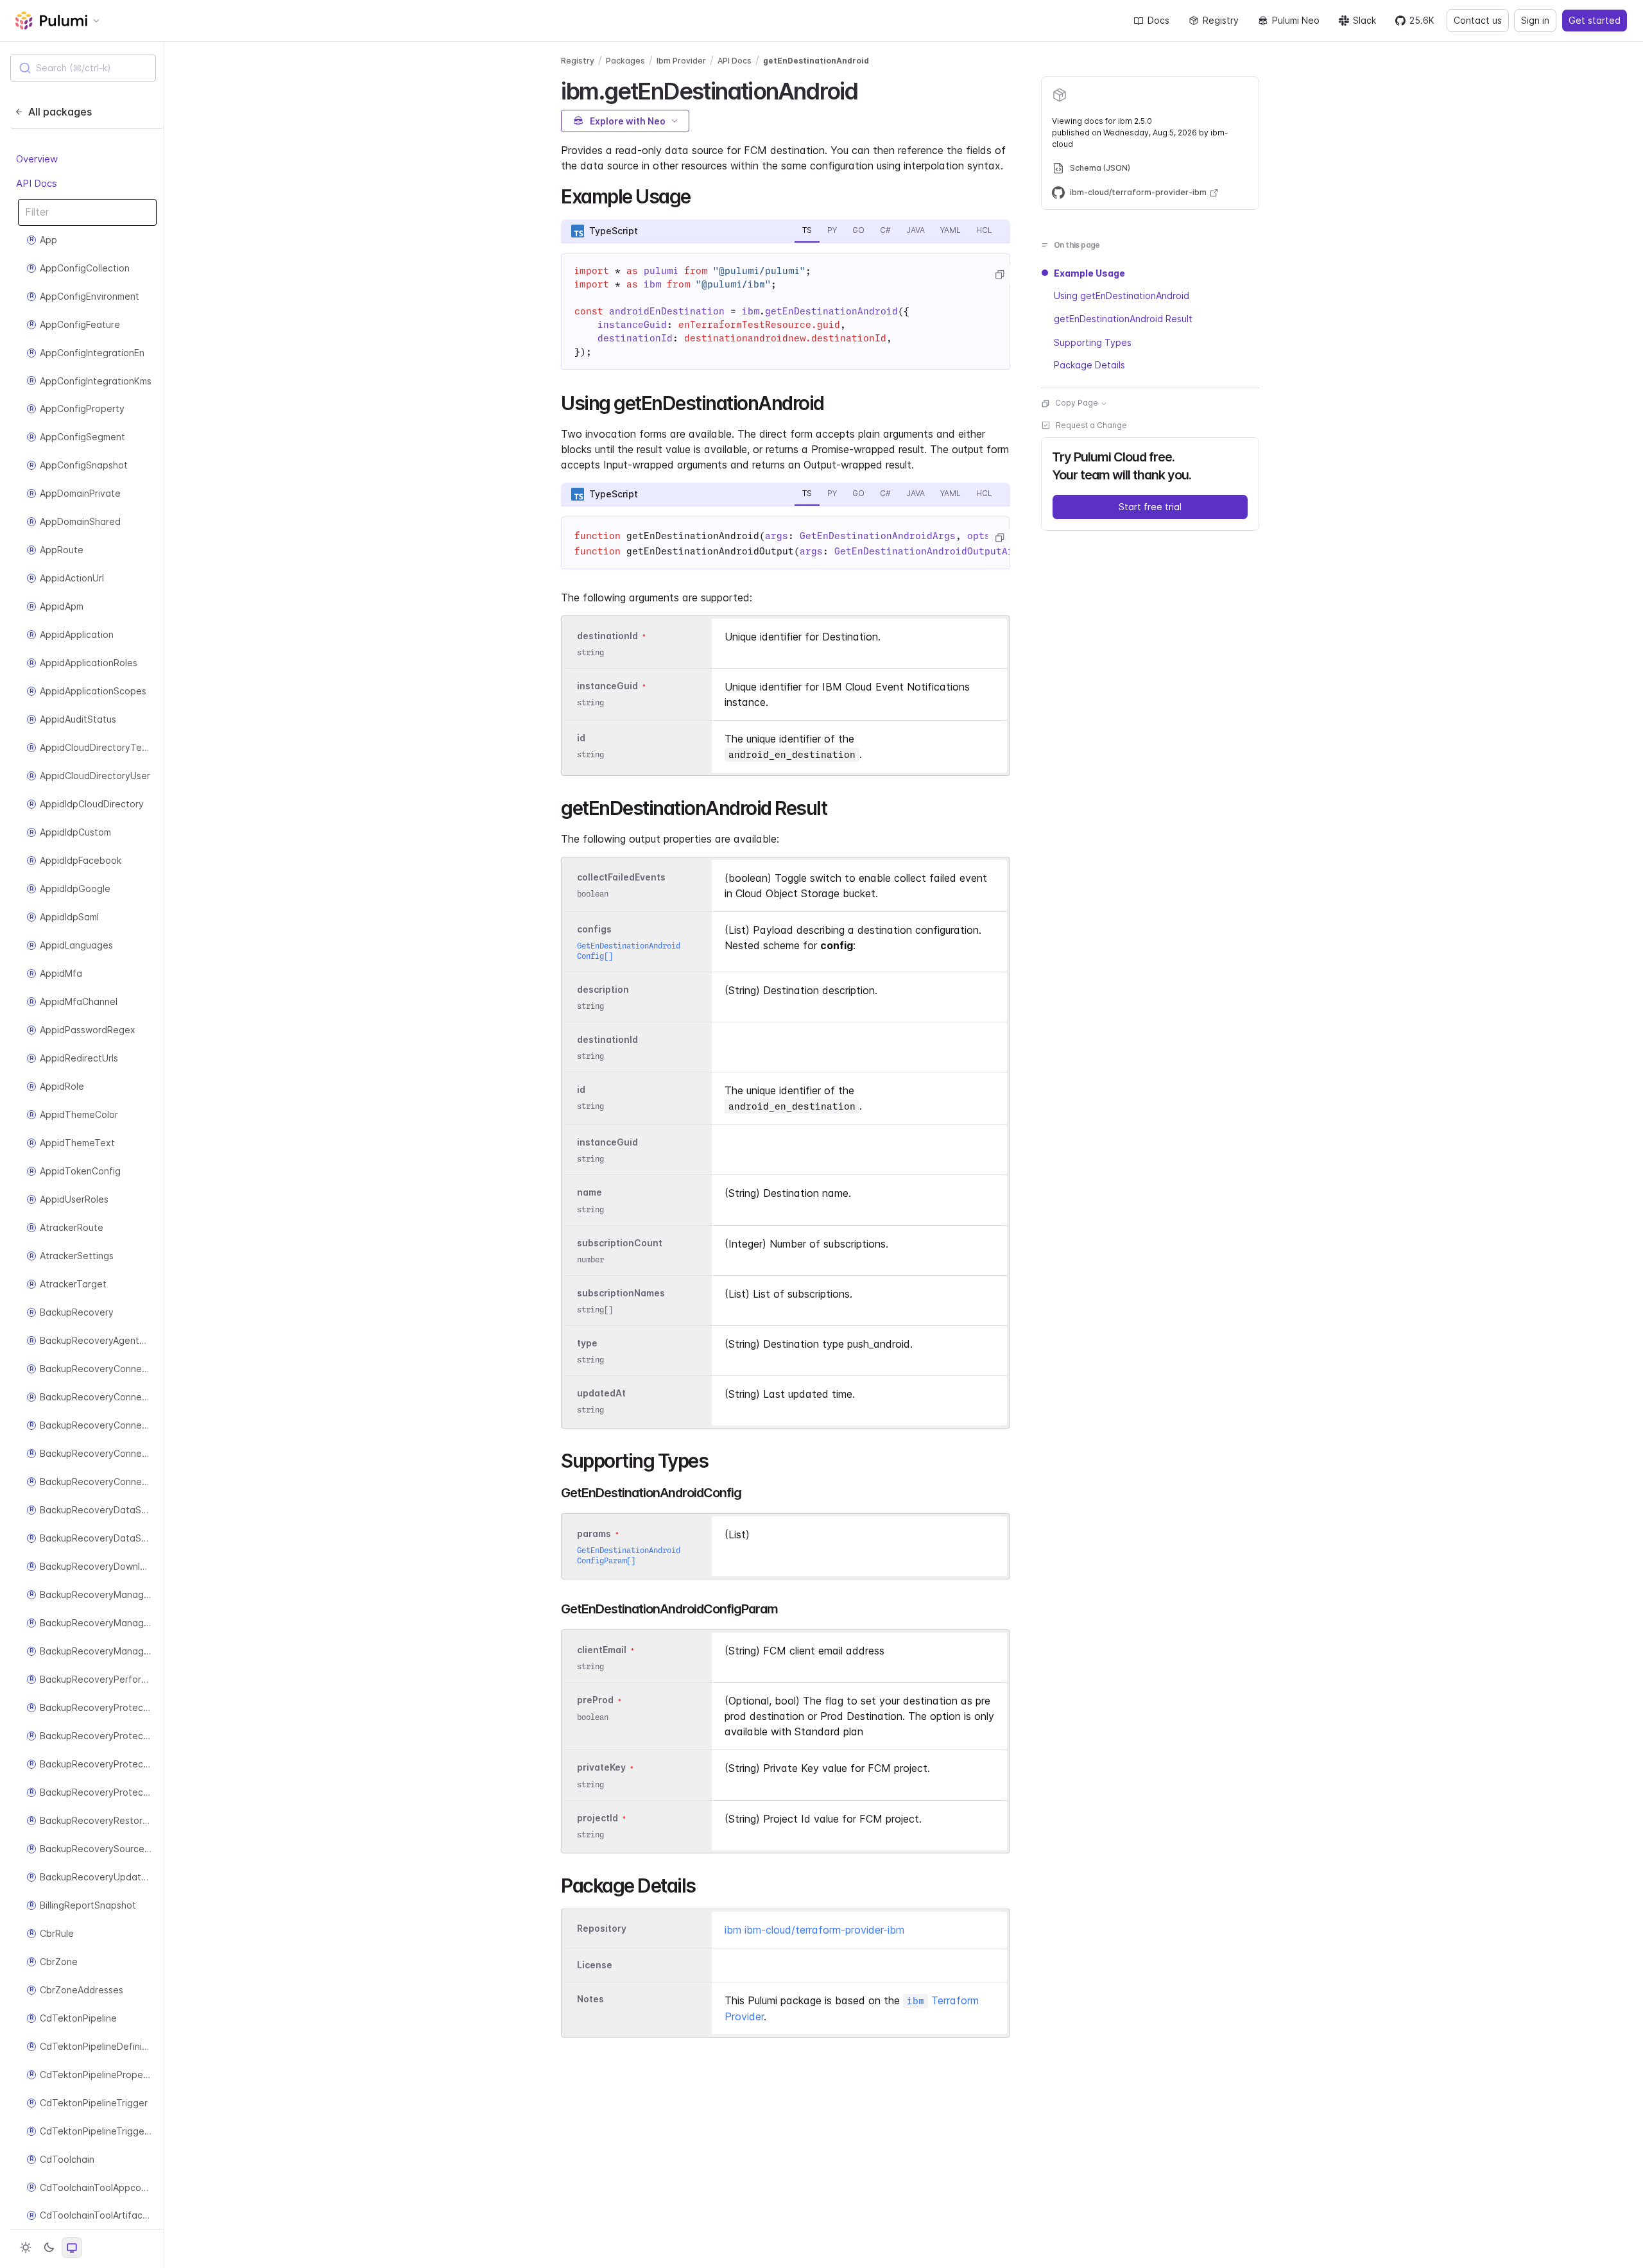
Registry (1221, 20)
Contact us (1478, 20)
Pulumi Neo (1296, 20)
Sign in (1535, 20)
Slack (1364, 20)
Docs (1158, 20)
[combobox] (83, 68)
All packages (60, 112)
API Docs (37, 183)
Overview (37, 159)
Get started (1595, 20)
